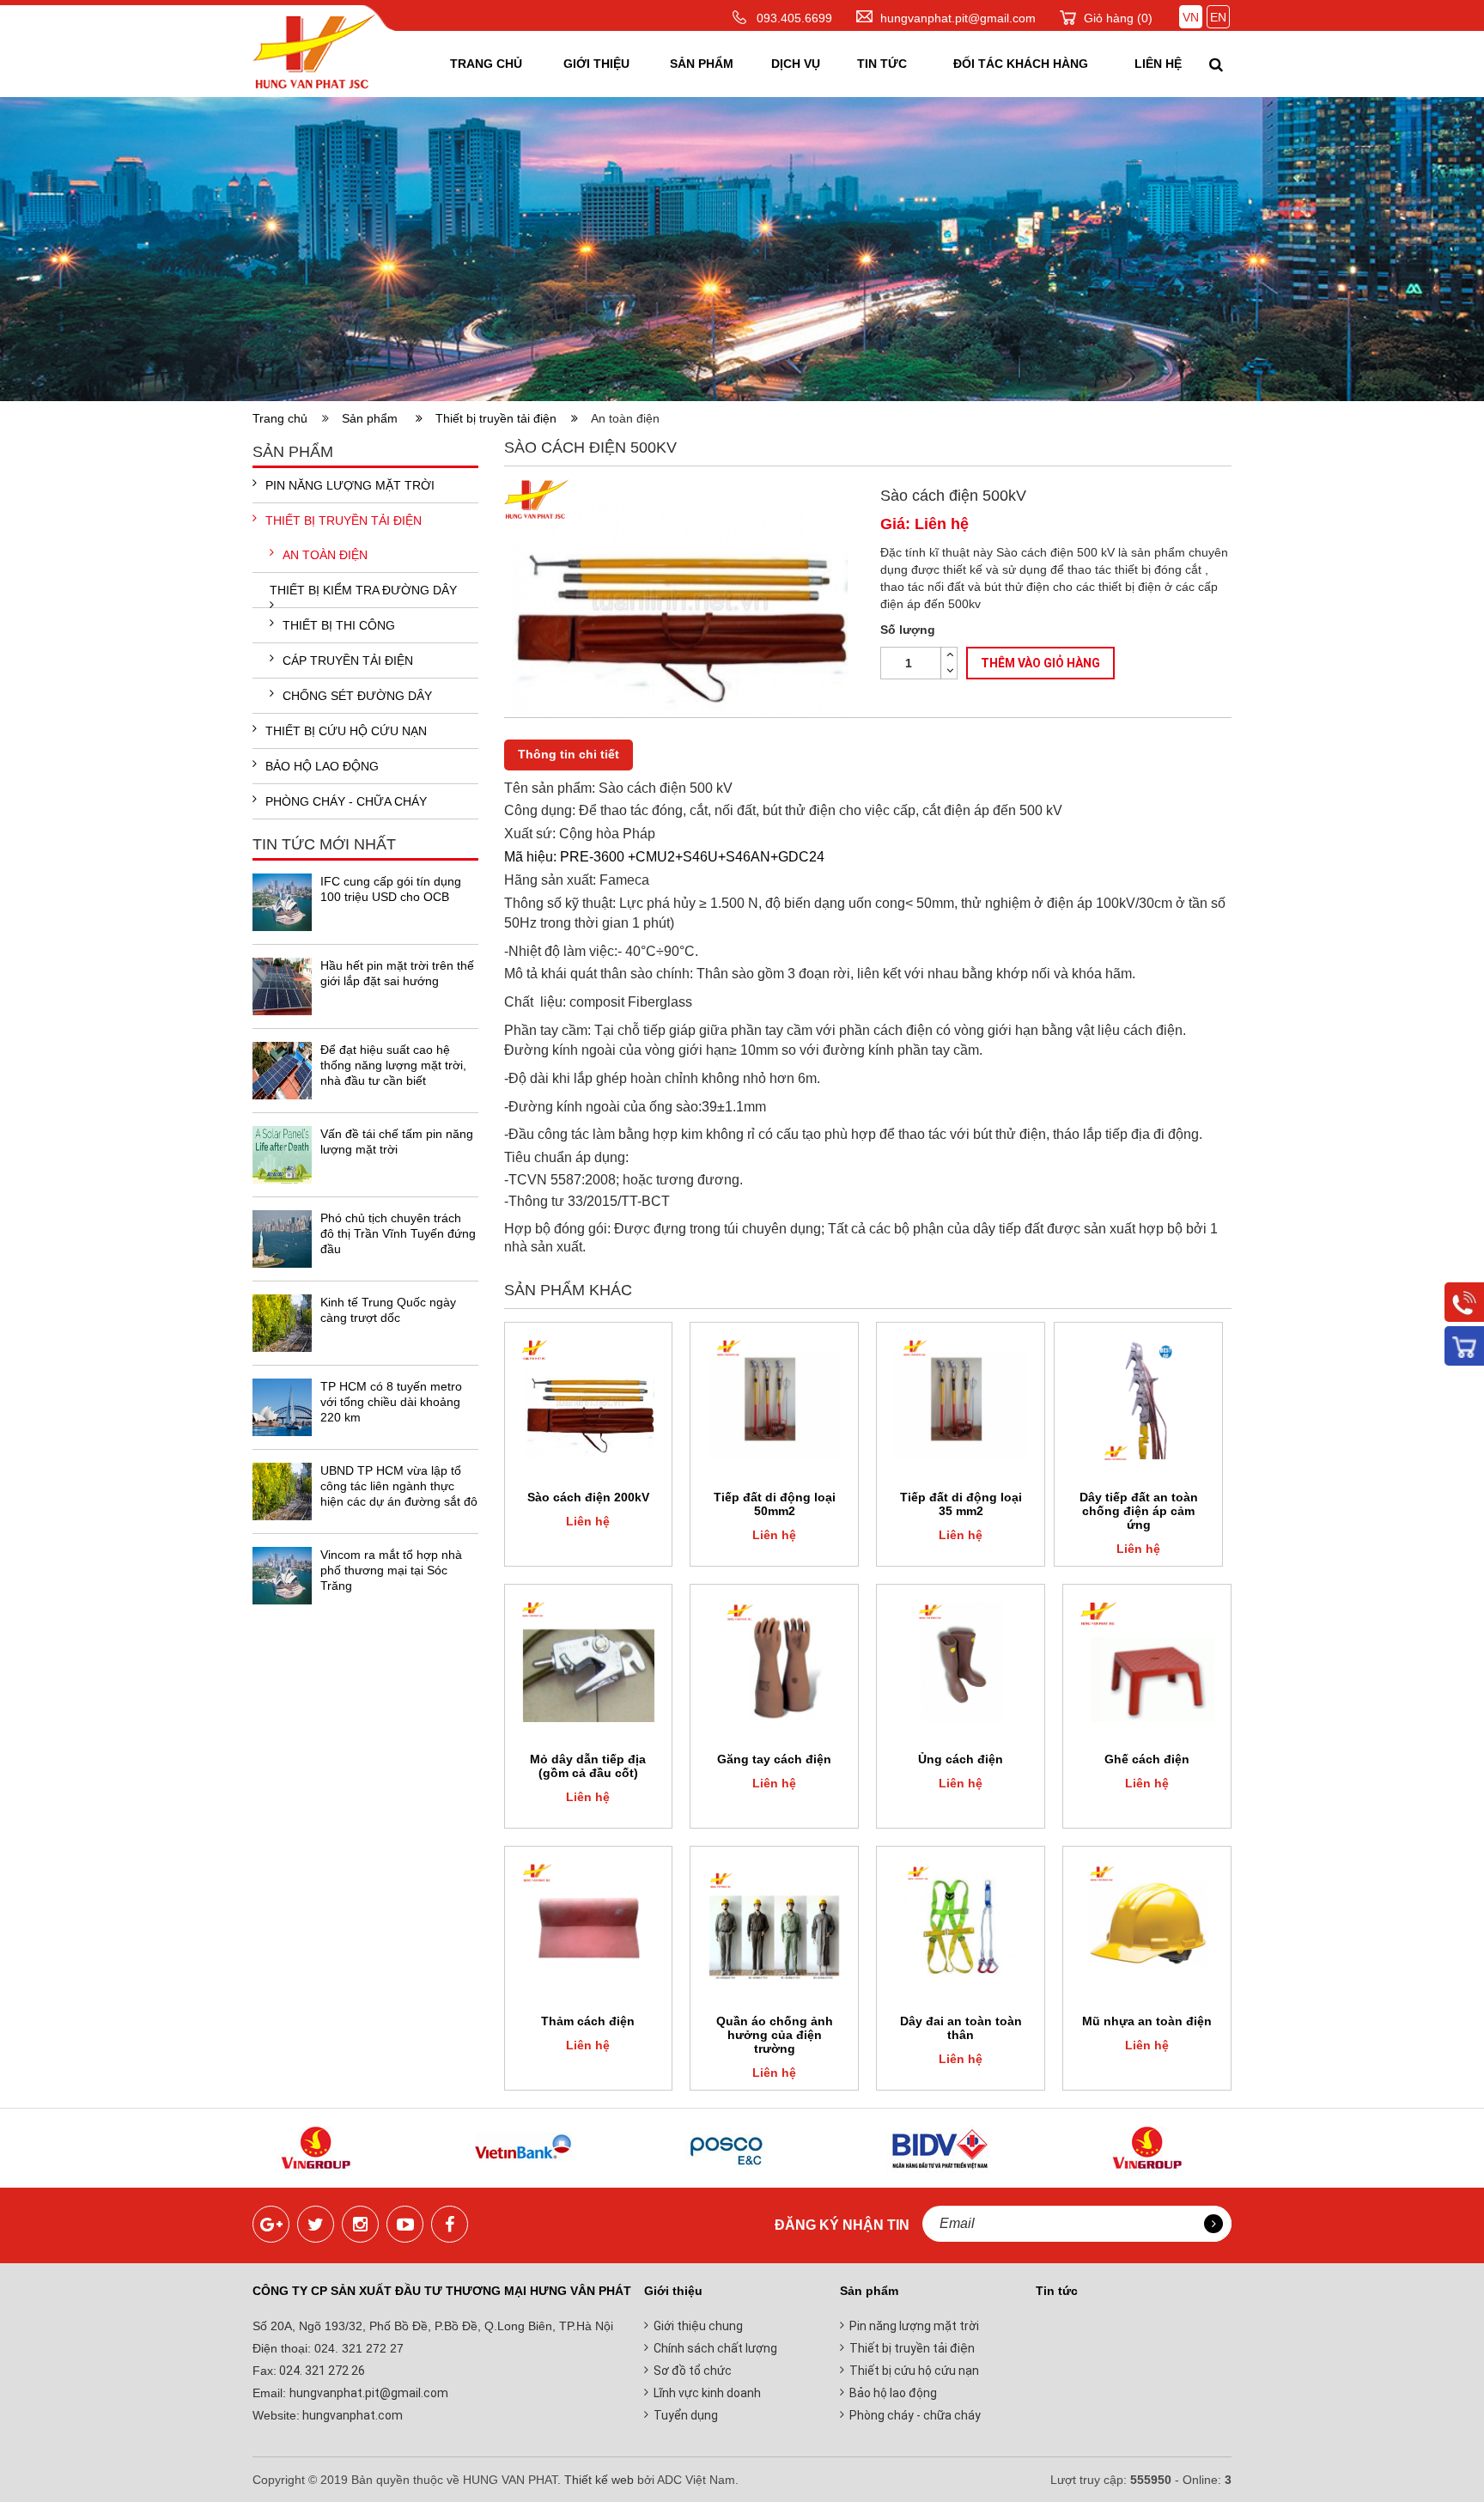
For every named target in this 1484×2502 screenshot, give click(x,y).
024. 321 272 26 (321, 2371)
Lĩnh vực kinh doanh (707, 2393)
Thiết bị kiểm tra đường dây (363, 590)
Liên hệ (1158, 64)
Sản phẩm (702, 64)
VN (1191, 17)
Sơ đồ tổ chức (693, 2371)
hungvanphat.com (351, 2415)
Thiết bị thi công (339, 625)
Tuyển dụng (686, 2415)
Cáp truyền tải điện (348, 661)
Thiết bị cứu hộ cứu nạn (346, 731)
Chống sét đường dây (357, 696)
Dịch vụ (796, 64)
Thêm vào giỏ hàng (1040, 663)
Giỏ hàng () (1118, 18)
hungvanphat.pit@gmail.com (958, 18)
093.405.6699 (794, 18)
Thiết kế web (599, 2480)
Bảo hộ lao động (322, 766)
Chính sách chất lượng (715, 2348)
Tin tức (882, 64)
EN (1218, 17)
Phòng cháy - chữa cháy (346, 801)
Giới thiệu (596, 64)
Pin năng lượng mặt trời (350, 485)
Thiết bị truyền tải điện (501, 418)
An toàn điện (325, 555)
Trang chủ (486, 64)
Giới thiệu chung (698, 2326)
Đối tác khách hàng (1021, 64)
